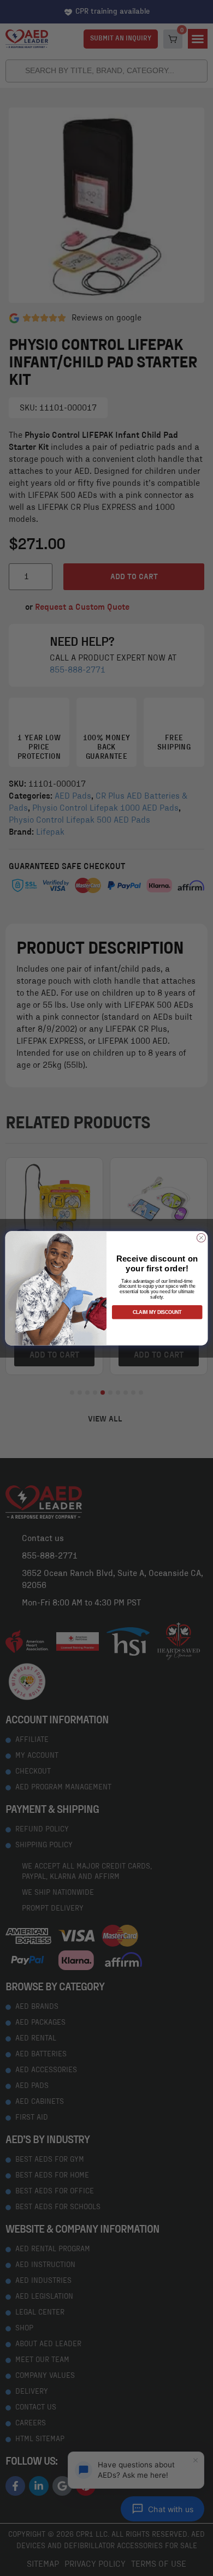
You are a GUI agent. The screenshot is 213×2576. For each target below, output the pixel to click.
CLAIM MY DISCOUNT (157, 1312)
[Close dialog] (201, 1238)
